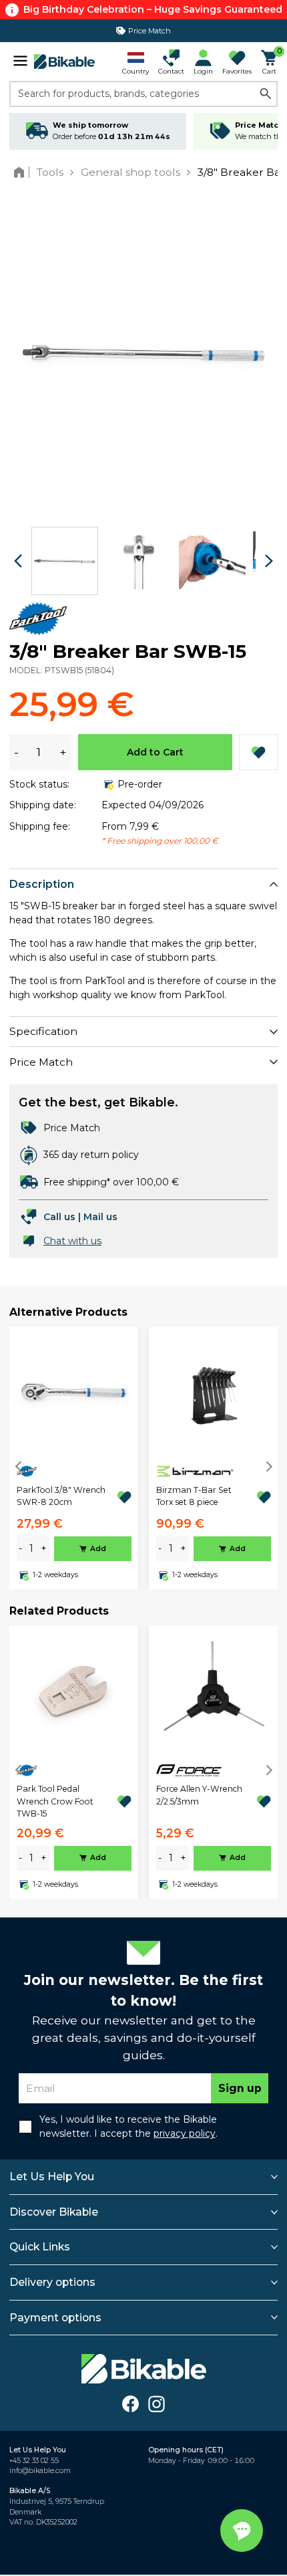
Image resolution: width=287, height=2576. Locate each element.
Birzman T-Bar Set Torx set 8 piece (194, 1496)
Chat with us (72, 1241)
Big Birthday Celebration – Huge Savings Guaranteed (153, 9)
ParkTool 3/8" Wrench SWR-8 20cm (61, 1496)
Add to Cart (155, 752)
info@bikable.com (40, 2471)
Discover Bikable (54, 2212)
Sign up (240, 2088)
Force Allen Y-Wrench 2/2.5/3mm (199, 1795)
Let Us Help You (52, 2177)
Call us (59, 1217)
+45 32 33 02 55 (34, 2461)
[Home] (22, 172)
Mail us (100, 1217)
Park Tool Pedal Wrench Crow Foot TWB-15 (55, 1801)
